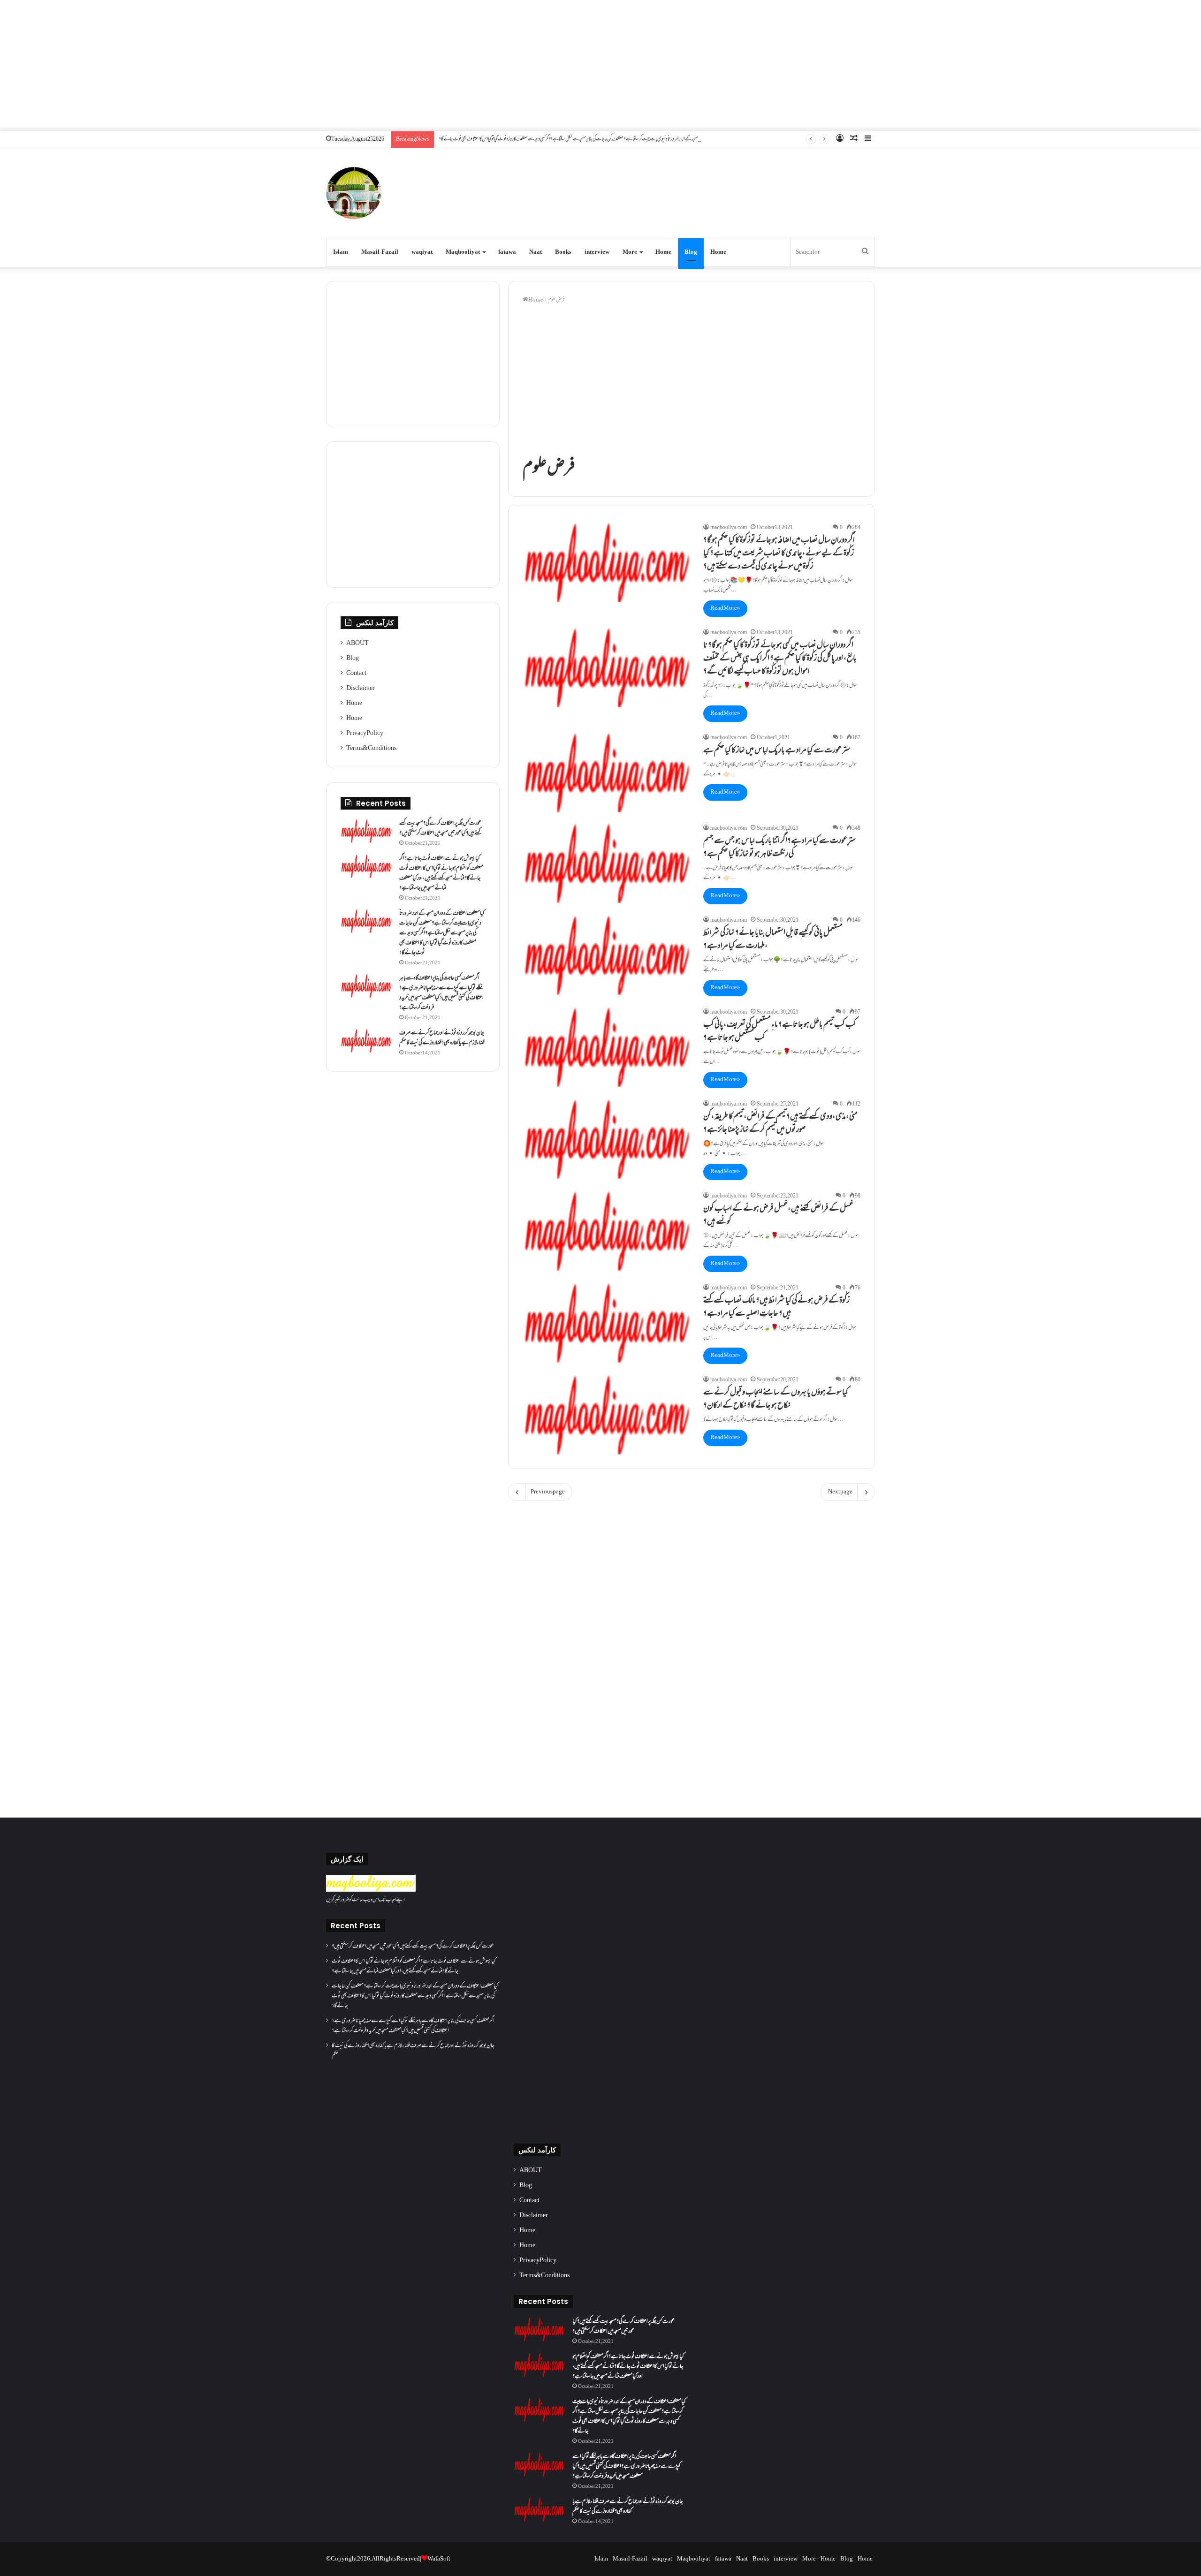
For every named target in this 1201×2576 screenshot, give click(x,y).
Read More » (725, 608)
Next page (840, 1492)
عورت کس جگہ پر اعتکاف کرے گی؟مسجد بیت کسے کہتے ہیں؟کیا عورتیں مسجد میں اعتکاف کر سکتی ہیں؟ (440, 829)
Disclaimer (361, 689)
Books (563, 252)
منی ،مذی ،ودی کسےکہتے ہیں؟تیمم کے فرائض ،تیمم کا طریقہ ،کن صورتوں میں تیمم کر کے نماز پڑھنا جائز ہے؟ (780, 1124)
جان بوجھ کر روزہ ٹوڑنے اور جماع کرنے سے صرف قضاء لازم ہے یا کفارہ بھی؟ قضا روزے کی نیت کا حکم (442, 1038)
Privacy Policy (365, 734)
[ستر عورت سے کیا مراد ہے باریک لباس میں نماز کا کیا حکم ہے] (607, 773)
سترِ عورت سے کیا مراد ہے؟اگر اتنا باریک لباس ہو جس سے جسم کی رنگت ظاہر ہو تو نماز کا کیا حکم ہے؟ (779, 848)
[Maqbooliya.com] (354, 193)
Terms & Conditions (371, 749)
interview (597, 252)
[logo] (371, 1890)
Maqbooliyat (463, 252)
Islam (341, 252)
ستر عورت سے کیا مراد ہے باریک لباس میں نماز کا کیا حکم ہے (777, 751)
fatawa (507, 252)
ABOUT (357, 644)
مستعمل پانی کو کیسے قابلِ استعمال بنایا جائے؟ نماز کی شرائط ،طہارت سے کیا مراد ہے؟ (773, 940)
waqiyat (422, 252)
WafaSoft (439, 2559)
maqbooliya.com (729, 528)
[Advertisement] (600, 66)
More (630, 252)
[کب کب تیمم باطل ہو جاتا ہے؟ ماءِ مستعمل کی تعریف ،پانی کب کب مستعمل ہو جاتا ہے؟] (607, 1047)
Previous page (548, 1492)
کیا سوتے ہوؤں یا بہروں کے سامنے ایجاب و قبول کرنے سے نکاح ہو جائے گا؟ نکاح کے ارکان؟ (776, 1400)
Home (663, 252)
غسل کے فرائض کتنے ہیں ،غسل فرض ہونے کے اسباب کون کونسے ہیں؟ (778, 1216)
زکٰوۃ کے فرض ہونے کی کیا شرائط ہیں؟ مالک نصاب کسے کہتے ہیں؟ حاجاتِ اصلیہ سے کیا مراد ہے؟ (776, 1308)
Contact (356, 674)
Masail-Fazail (380, 252)
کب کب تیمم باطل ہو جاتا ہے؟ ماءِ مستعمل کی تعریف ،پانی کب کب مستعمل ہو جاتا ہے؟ (780, 1032)
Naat (536, 252)
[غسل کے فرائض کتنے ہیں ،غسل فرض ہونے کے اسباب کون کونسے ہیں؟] (607, 1231)
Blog (691, 252)
